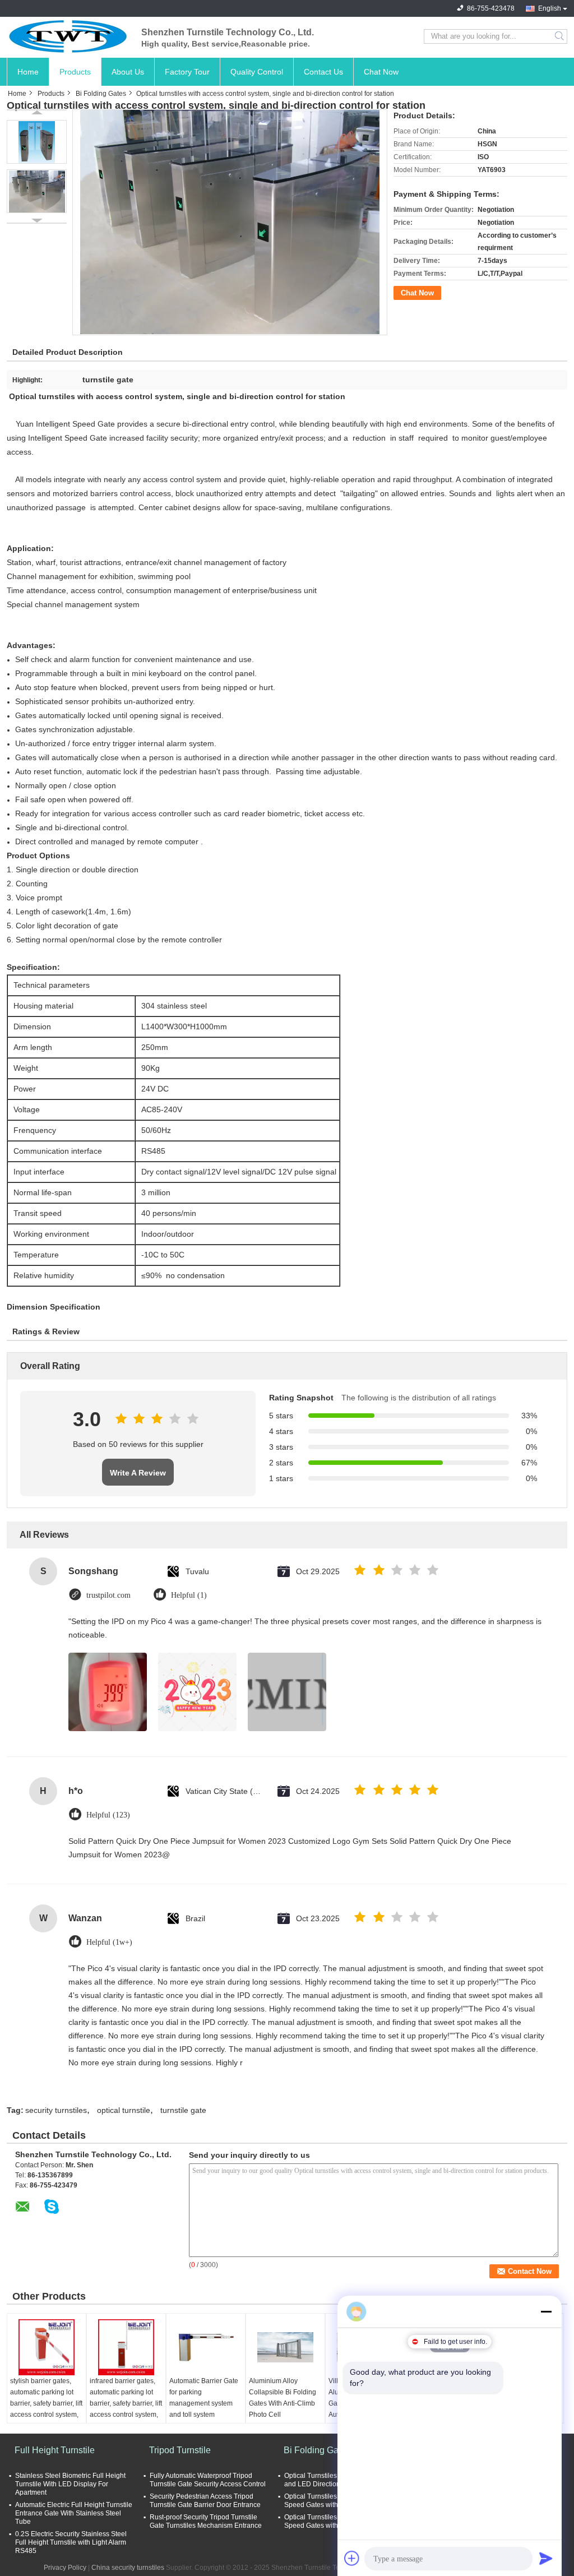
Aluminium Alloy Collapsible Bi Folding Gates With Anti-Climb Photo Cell (283, 2398)
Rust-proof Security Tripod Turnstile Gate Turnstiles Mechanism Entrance (206, 2521)
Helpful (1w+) (109, 1942)
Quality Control (257, 72)
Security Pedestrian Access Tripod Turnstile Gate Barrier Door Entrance (205, 2501)
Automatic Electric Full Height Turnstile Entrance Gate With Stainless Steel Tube (74, 2513)
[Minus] (546, 2311)
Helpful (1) (189, 1595)
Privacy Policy (65, 2568)
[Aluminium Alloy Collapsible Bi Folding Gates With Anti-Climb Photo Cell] (285, 2347)
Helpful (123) (108, 1815)
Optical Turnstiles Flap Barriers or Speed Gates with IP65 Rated (335, 2501)
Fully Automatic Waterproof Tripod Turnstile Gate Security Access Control (208, 2480)
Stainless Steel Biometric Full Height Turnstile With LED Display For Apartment (70, 2484)
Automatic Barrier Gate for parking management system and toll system (204, 2398)
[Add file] (352, 2558)
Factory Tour (187, 72)
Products (75, 72)
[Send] (546, 2558)
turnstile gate (183, 2110)
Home (28, 72)
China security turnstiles (128, 2568)
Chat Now (381, 72)
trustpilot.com (108, 1595)
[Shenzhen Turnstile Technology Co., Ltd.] (68, 36)
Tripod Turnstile (180, 2450)
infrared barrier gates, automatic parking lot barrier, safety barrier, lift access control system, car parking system (126, 2403)
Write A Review (138, 1473)
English (550, 8)
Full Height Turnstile (55, 2450)
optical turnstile (124, 2110)
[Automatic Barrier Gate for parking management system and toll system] (206, 2347)
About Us (128, 72)
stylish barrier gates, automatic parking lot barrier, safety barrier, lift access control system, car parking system (46, 2403)
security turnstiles (56, 2110)
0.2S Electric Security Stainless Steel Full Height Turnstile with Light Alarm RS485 (71, 2542)
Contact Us (323, 72)
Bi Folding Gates (101, 94)
